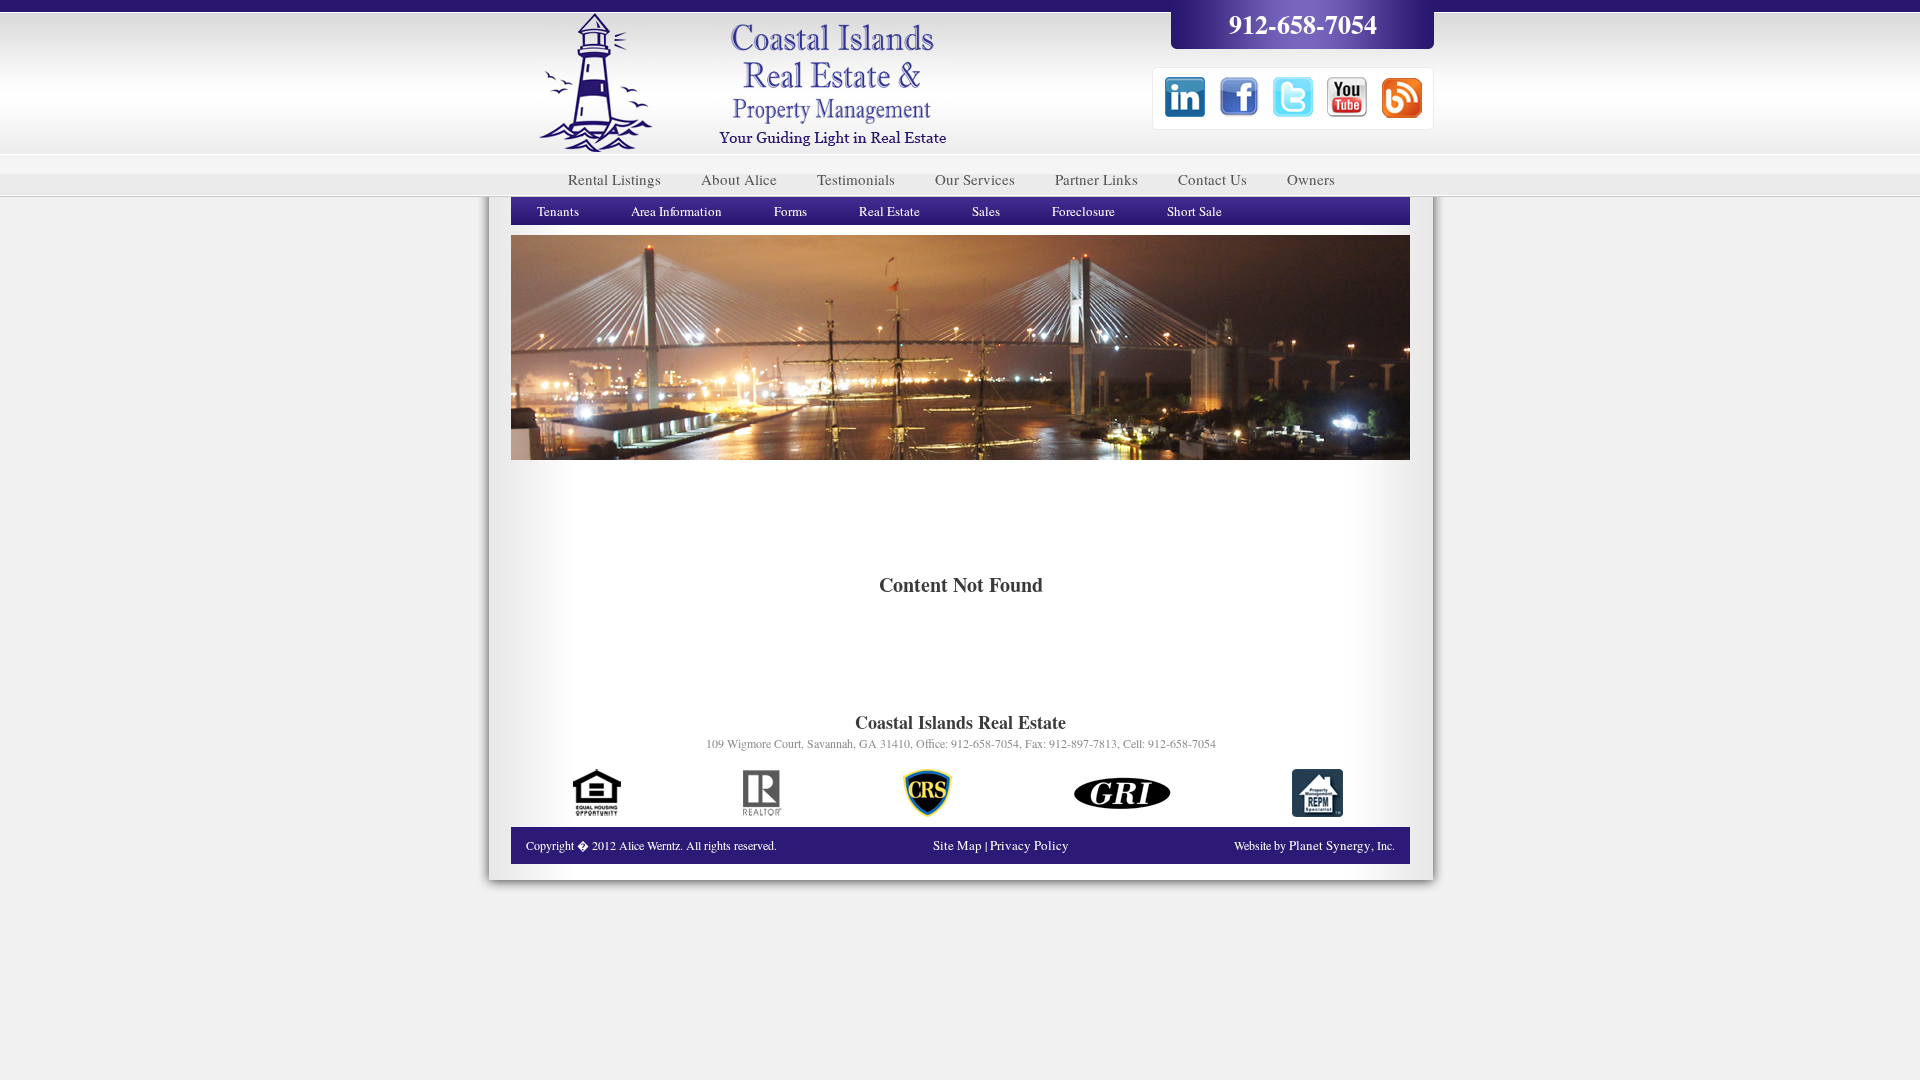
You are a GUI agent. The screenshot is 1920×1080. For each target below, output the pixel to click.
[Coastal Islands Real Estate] (596, 83)
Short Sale (1194, 211)
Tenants (558, 211)
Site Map (959, 845)
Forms (790, 211)
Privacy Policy (1029, 845)
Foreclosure (1083, 211)
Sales (986, 211)
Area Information (676, 211)
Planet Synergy (1330, 845)
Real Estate (889, 211)
